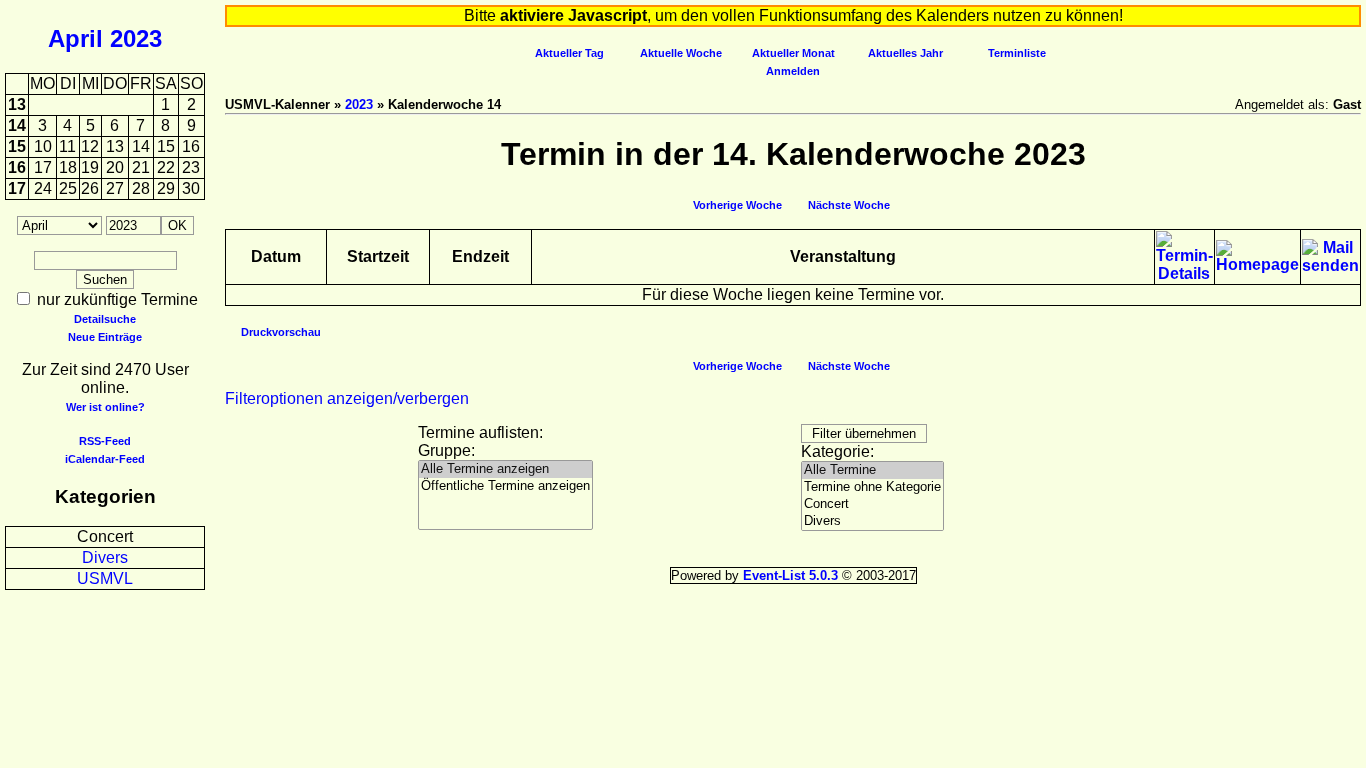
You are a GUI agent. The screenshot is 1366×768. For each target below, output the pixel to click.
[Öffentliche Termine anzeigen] (505, 486)
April (75, 38)
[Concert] (872, 504)
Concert (105, 536)
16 (17, 167)
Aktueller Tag (569, 53)
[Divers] (872, 521)
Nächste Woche (849, 205)
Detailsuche (105, 319)
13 (17, 104)
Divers (105, 557)
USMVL (105, 578)
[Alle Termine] (872, 470)
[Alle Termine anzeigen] (505, 469)
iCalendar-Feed (105, 459)
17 (17, 188)
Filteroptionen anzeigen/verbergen (347, 398)
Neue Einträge (105, 337)
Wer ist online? (105, 407)
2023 (136, 38)
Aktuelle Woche (681, 53)
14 (17, 125)
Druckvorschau (281, 332)
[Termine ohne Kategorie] (872, 487)
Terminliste (1017, 53)
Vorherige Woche (737, 205)
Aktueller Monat (793, 53)
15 (17, 146)
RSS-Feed (105, 441)
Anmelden (793, 71)
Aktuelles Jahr (905, 53)
